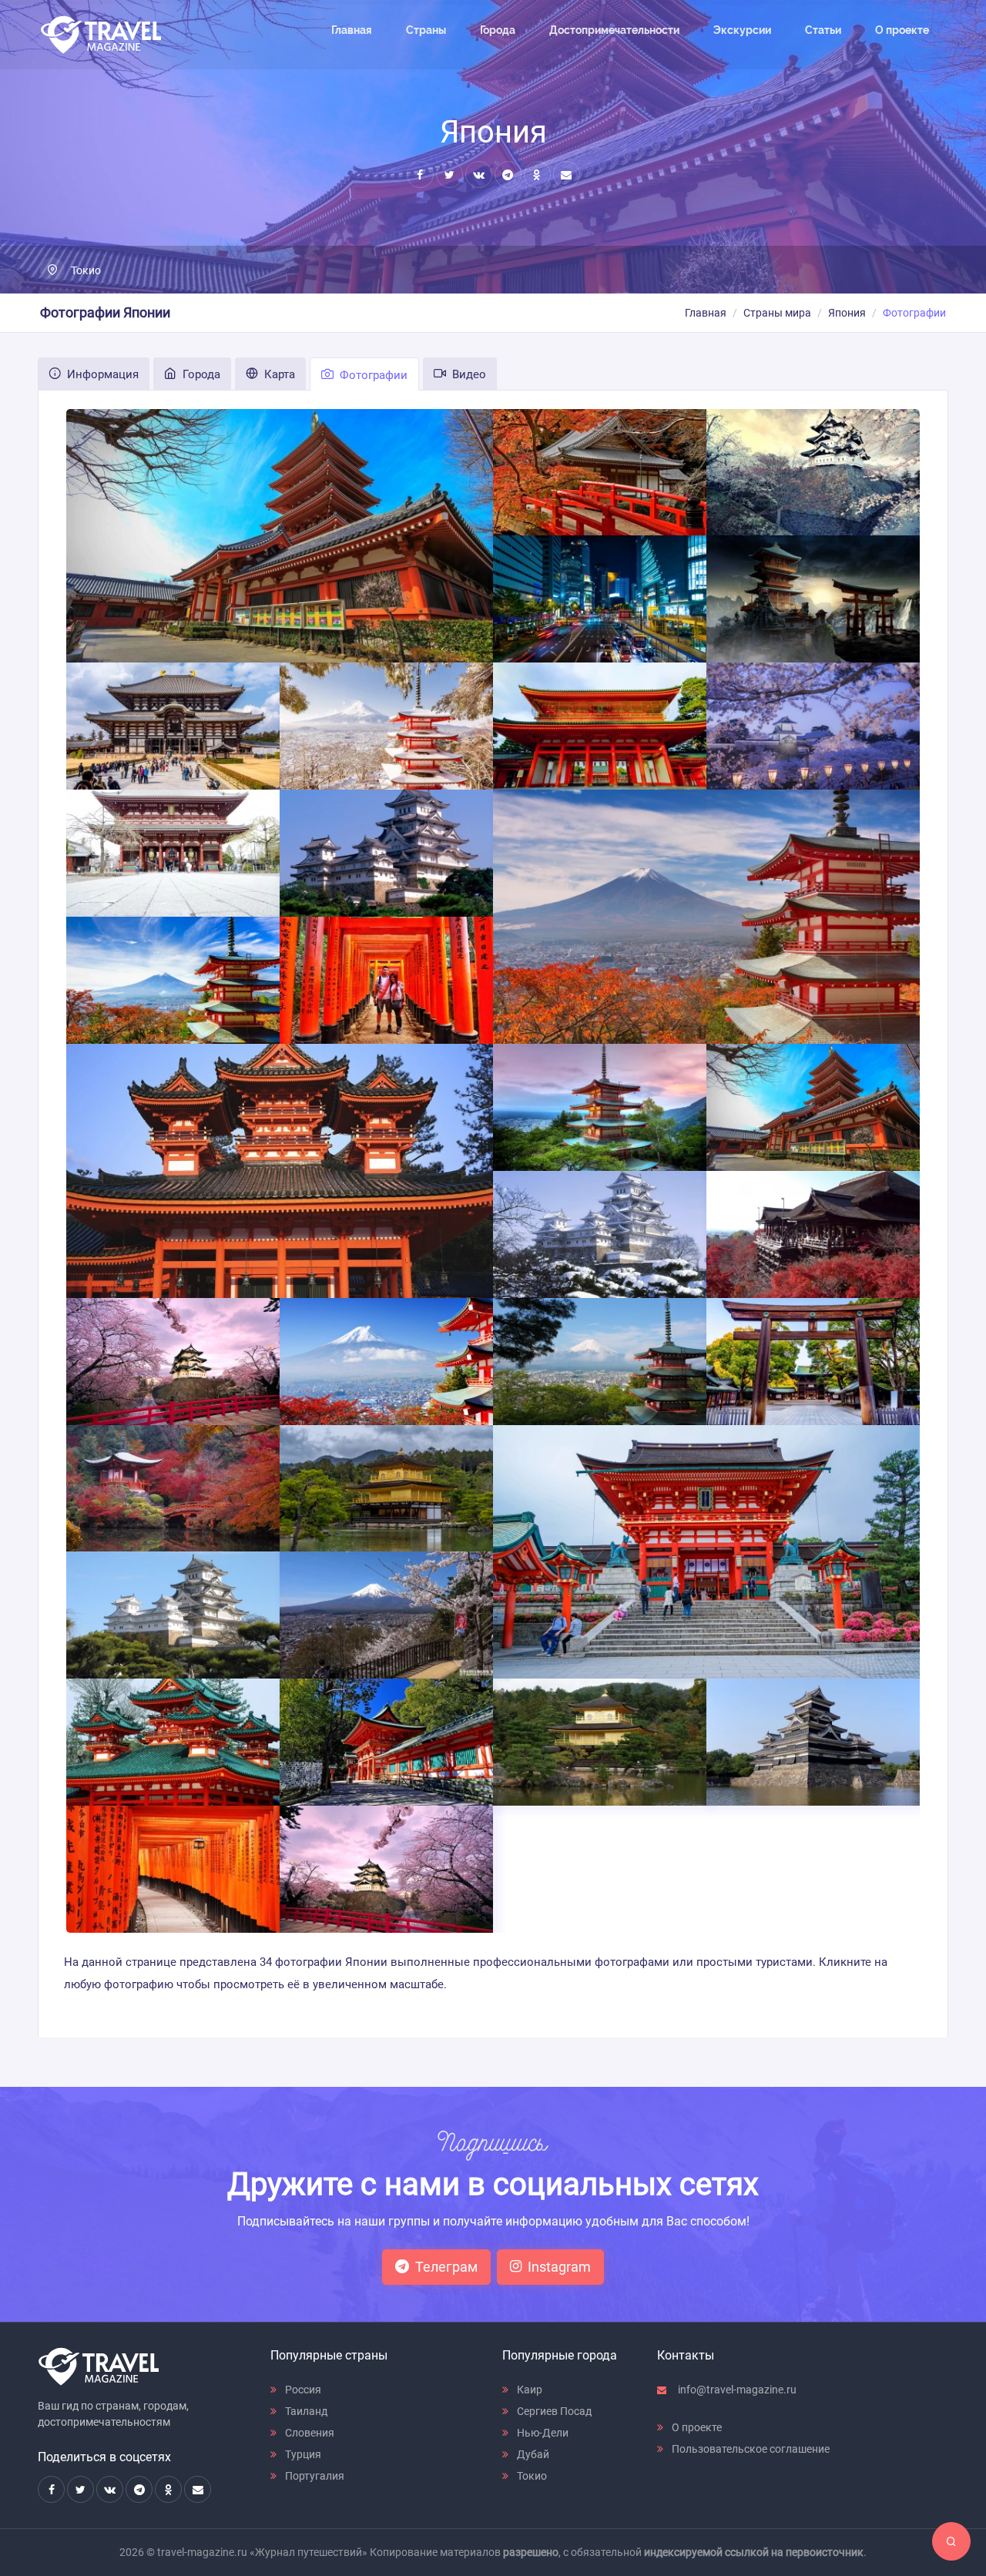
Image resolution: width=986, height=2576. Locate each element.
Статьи (823, 30)
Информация (101, 374)
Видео (468, 374)
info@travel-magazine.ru (736, 2390)
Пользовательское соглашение (750, 2449)
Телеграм (446, 2267)
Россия (302, 2390)
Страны (426, 30)
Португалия (314, 2476)
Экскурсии (742, 30)
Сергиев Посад (553, 2411)
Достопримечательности (614, 30)
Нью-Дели (542, 2433)
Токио (86, 270)
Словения (309, 2433)
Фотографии (372, 375)
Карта (278, 374)
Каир (528, 2390)
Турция (302, 2454)
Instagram (559, 2267)
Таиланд (305, 2411)
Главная (352, 30)
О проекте (902, 30)
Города (498, 30)
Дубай (532, 2454)
